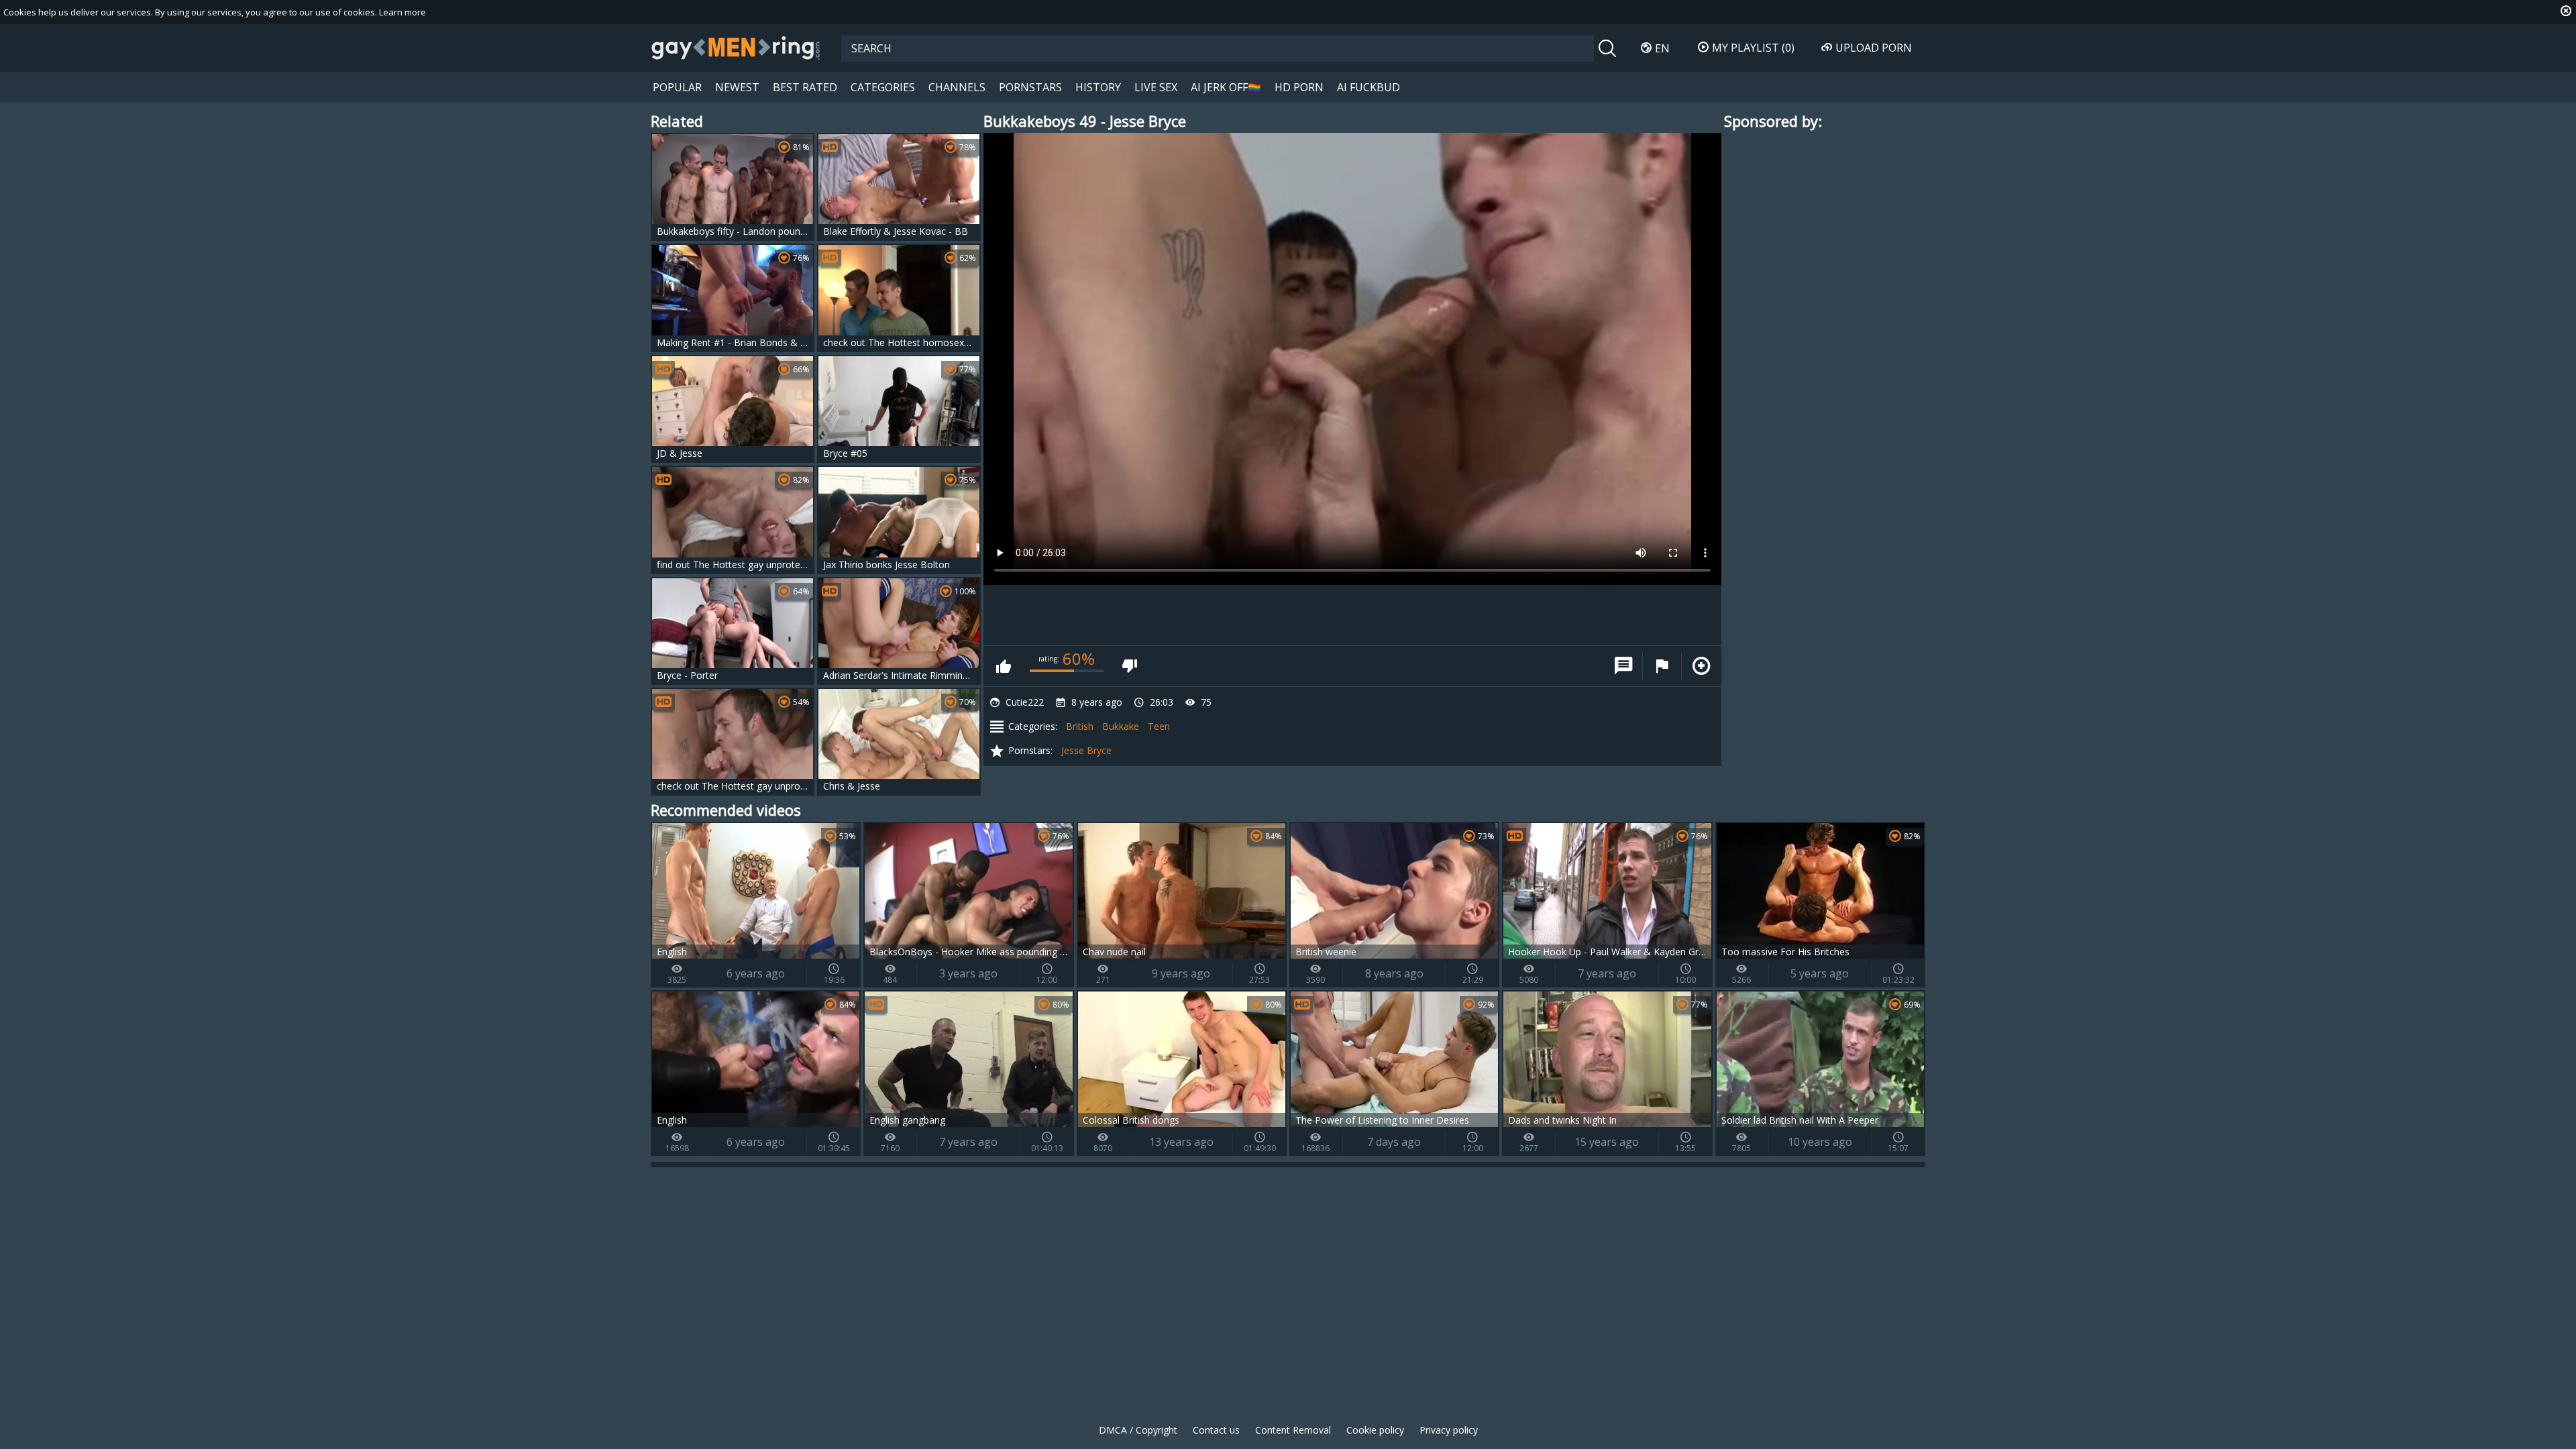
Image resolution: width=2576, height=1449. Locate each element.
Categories (883, 87)
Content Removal (1293, 1430)
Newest (737, 87)
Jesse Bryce (1086, 750)
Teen (1159, 726)
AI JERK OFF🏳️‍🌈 (1226, 87)
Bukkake (1121, 726)
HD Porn (1299, 87)
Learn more (402, 12)
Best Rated (805, 87)
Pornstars (1030, 87)
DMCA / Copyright (1138, 1430)
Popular (677, 87)
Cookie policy (1375, 1430)
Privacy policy (1449, 1430)
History (1098, 87)
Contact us (1216, 1430)
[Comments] (1623, 666)
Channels (957, 87)
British (1080, 726)
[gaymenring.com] (736, 48)
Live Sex (1156, 87)
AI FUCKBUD (1368, 87)
